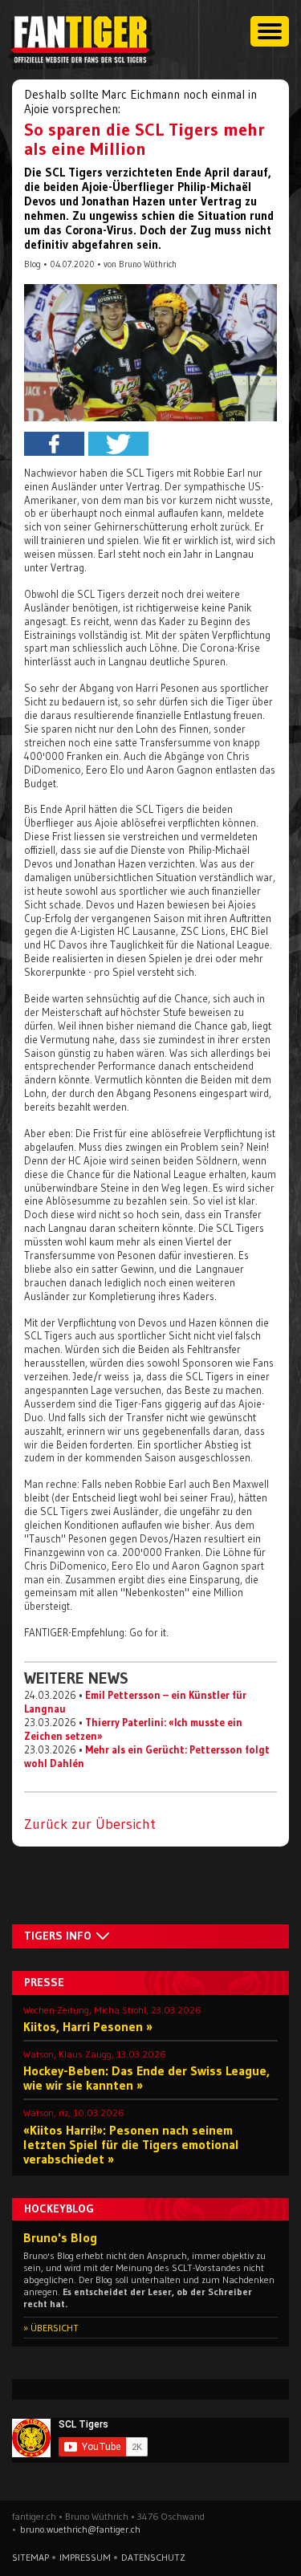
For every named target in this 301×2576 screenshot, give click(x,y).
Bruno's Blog (60, 2237)
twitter (118, 444)
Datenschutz (153, 2557)
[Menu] (270, 31)
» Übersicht (51, 2328)
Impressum (85, 2557)
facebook (54, 444)
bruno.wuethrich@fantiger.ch (80, 2529)
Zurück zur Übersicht (90, 1824)
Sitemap (31, 2557)
